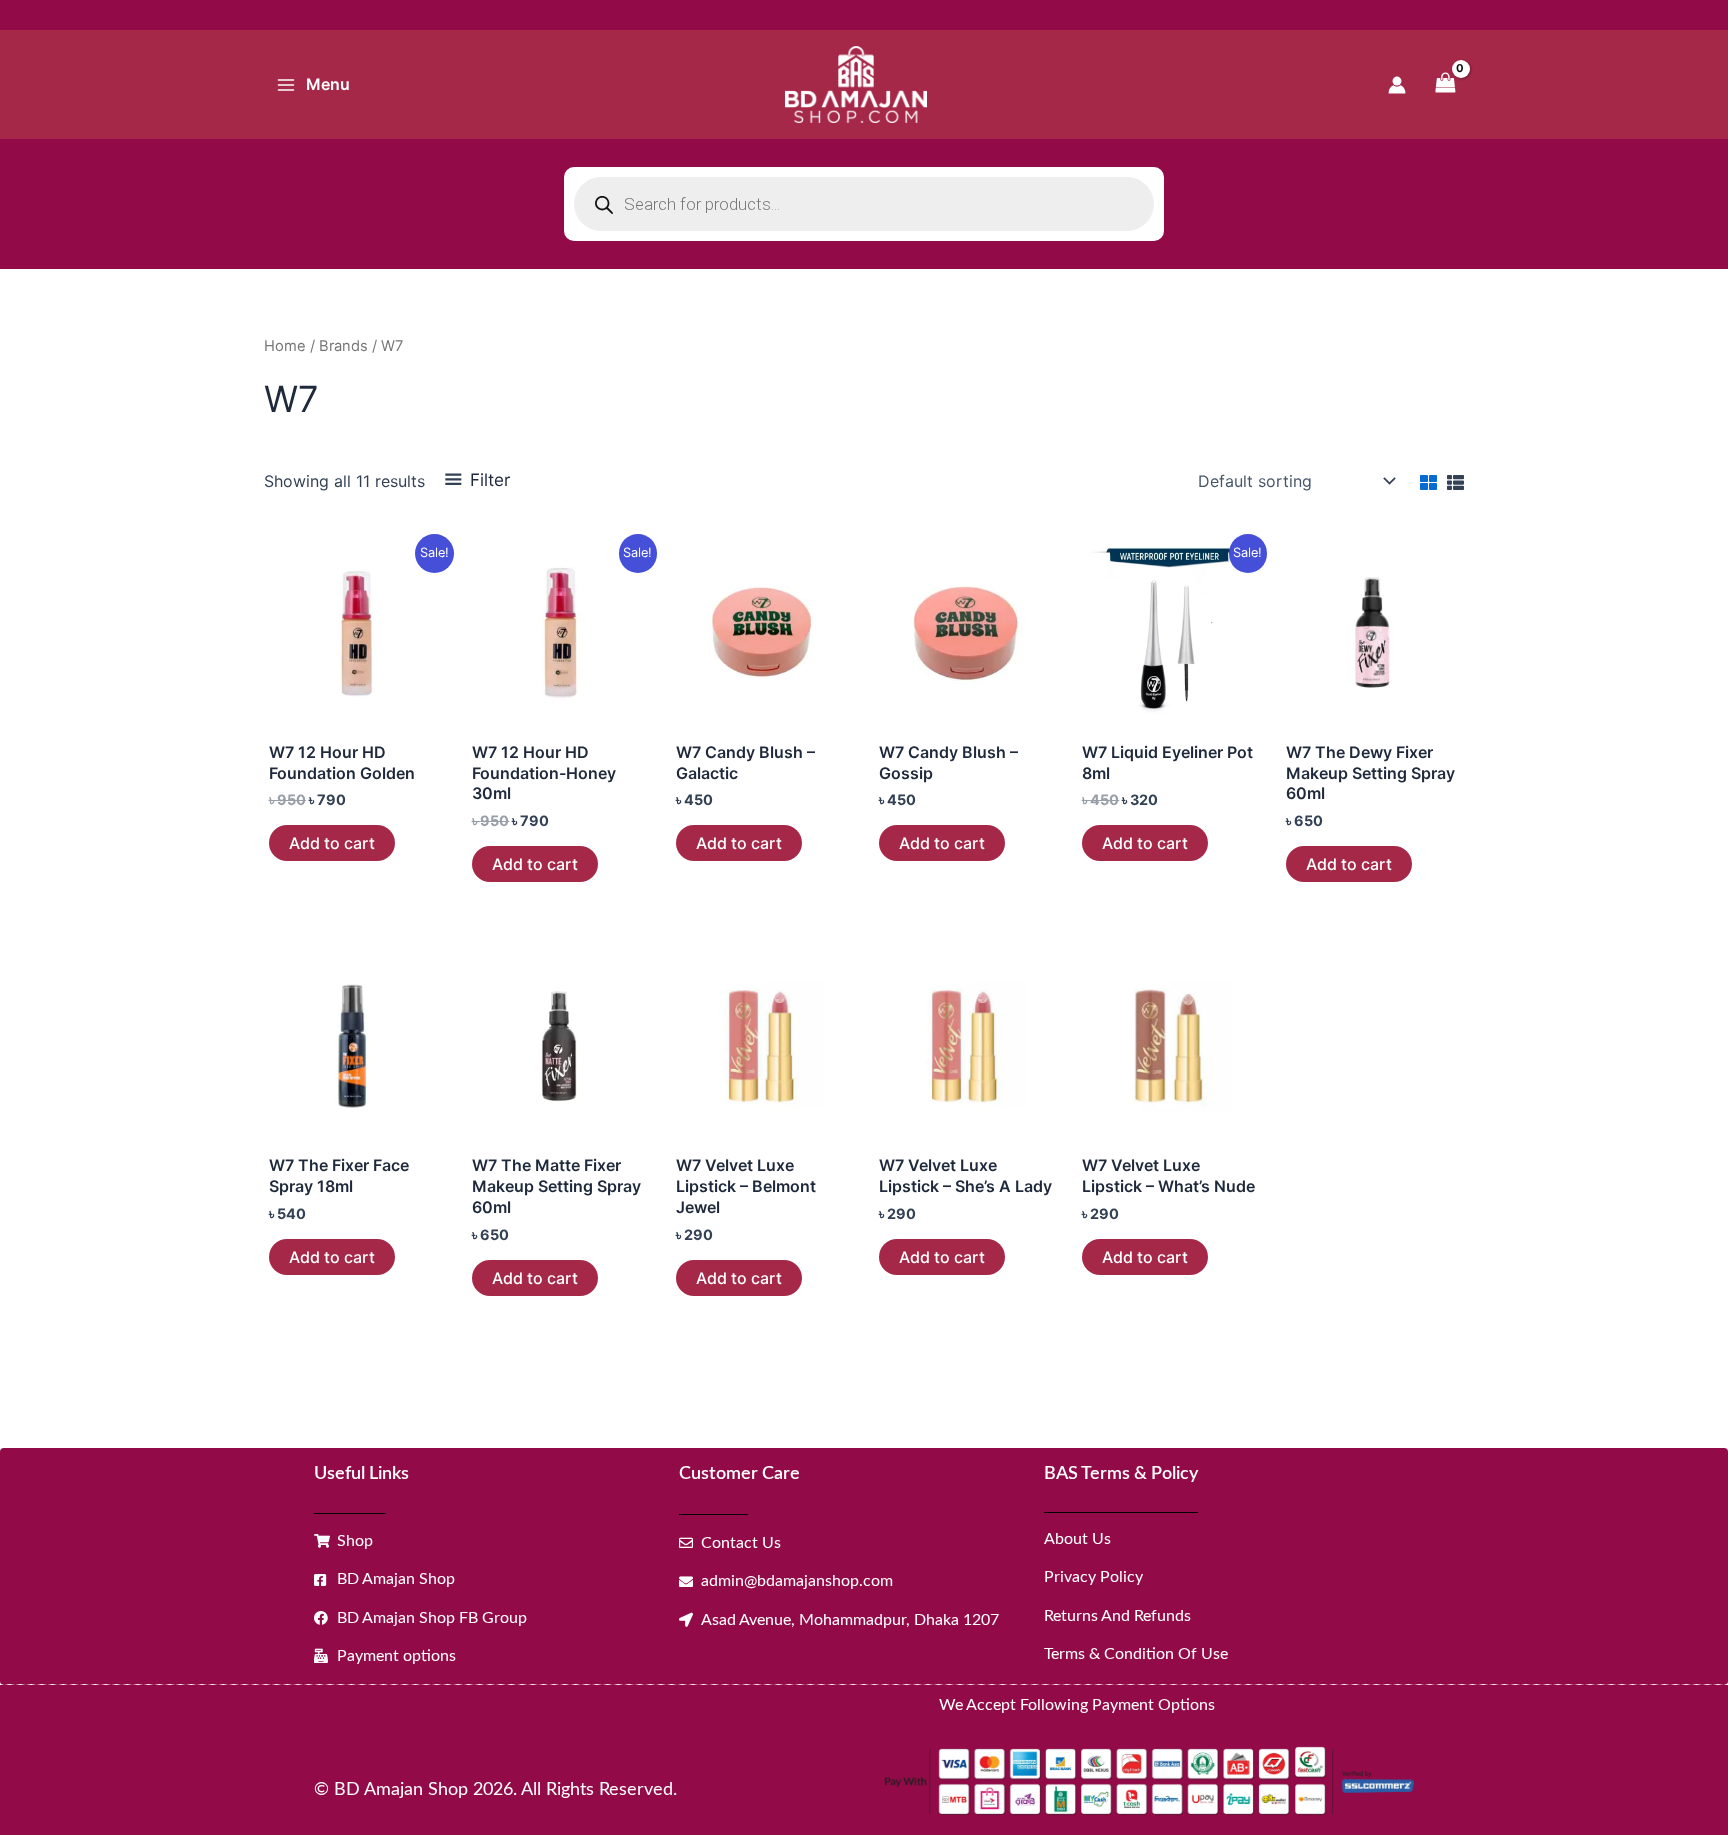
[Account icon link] (1397, 85)
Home (285, 346)
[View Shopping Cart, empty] (1445, 84)
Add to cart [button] (332, 843)
